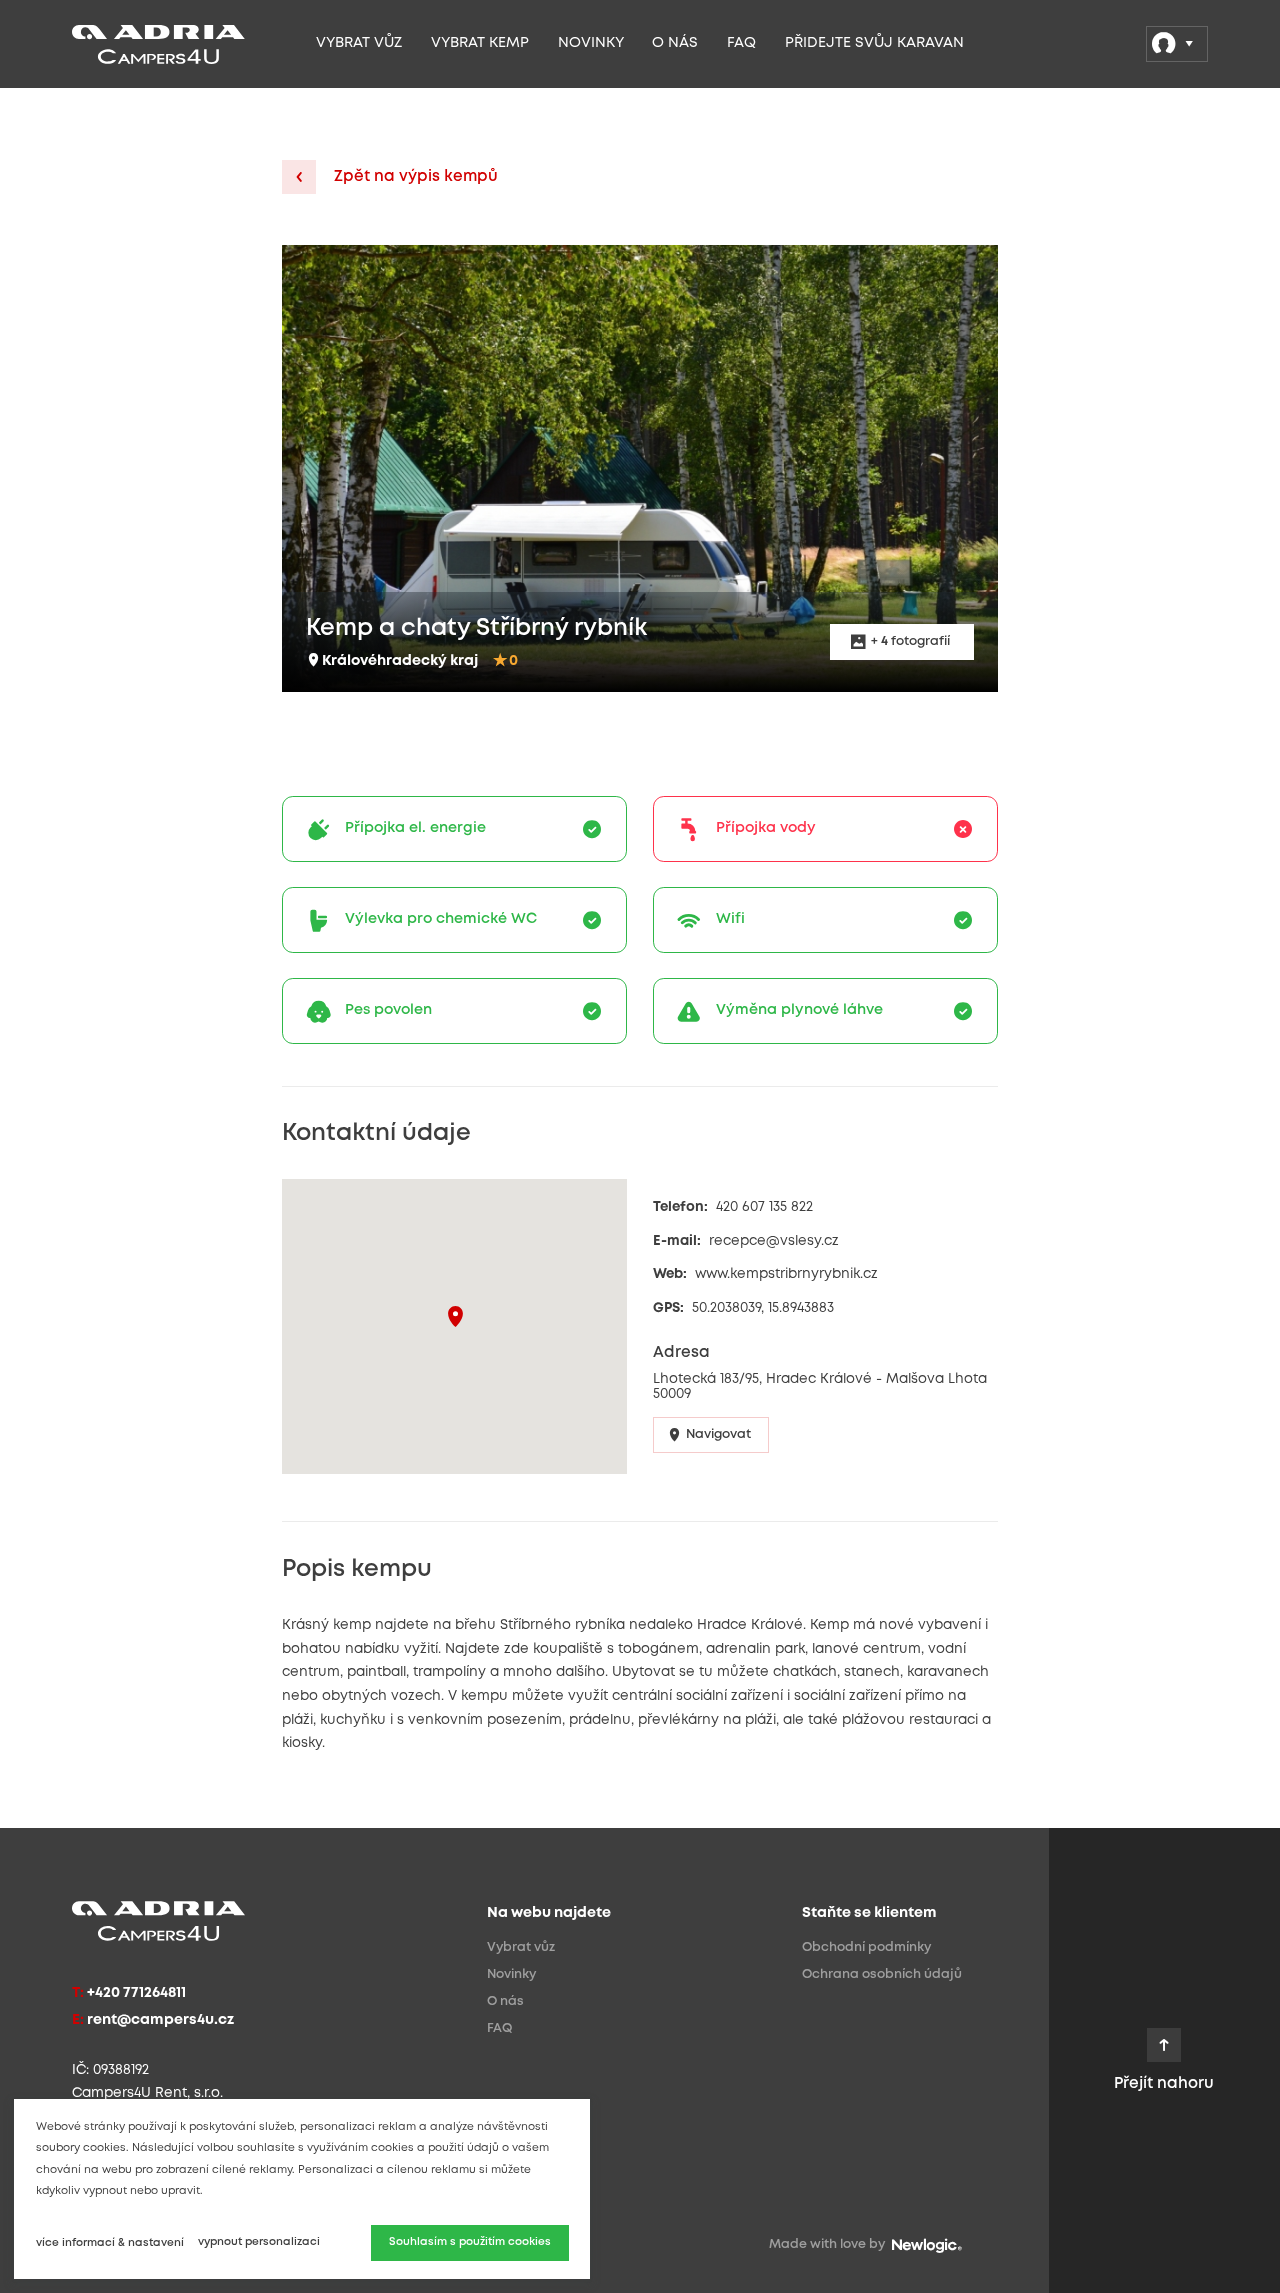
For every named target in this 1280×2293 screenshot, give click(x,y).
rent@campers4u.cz (160, 2020)
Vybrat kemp (480, 43)
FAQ (741, 43)
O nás (675, 43)
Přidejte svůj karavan (874, 43)
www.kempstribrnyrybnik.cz (786, 1274)
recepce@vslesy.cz (774, 1241)
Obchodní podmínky (866, 1947)
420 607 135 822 (764, 1207)
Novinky (591, 43)
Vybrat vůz (359, 43)
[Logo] (185, 44)
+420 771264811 (136, 1993)
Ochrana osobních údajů (882, 1974)
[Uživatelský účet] (1177, 44)
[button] (455, 1316)
